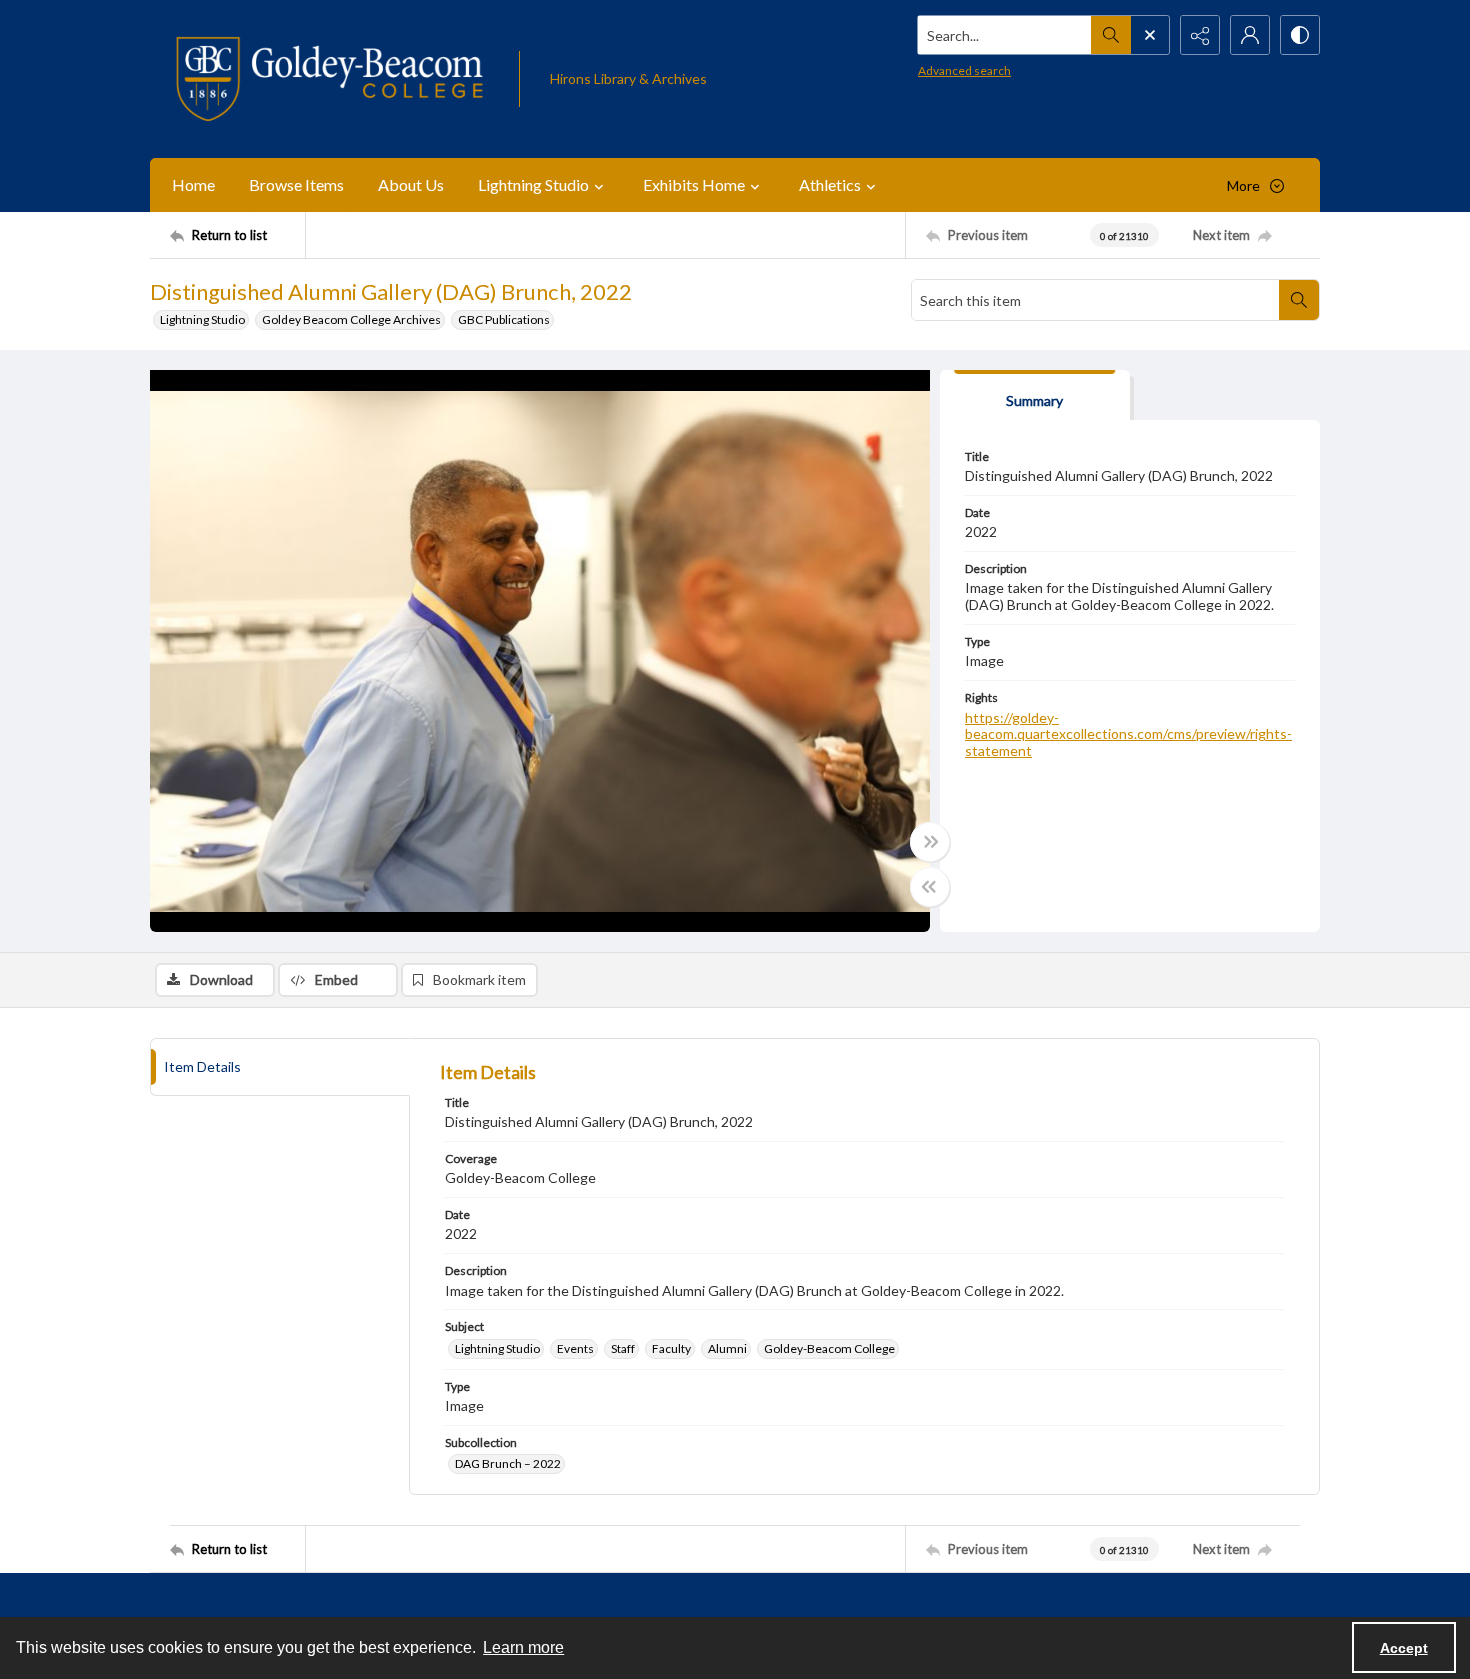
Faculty (671, 1348)
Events (575, 1348)
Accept (1404, 1648)
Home (193, 184)
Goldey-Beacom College (829, 1348)
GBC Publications (504, 319)
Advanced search (964, 70)
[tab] (1035, 395)
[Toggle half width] (930, 887)
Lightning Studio (202, 319)
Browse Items (296, 184)
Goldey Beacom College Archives (351, 319)
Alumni (727, 1348)
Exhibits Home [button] (694, 184)
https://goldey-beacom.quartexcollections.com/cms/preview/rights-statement (1128, 734)
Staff (623, 1348)
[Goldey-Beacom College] (329, 79)
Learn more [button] (523, 1647)
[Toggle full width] (930, 842)
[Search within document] (1299, 300)
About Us (411, 184)
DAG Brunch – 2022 (508, 1463)
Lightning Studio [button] (533, 184)
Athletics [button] (830, 184)
